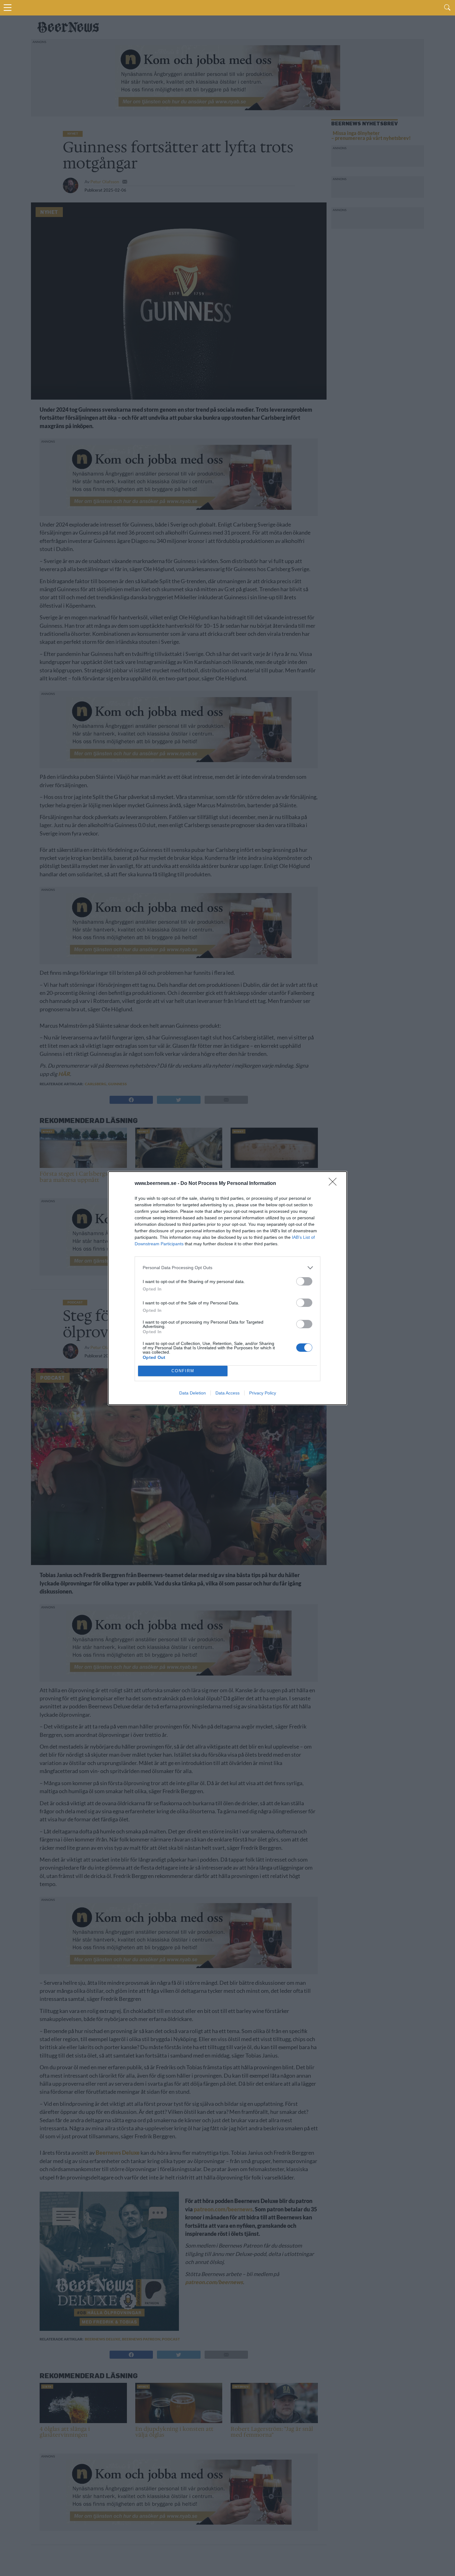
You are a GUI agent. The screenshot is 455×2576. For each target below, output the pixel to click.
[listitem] (227, 1268)
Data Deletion (193, 1393)
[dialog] (227, 1288)
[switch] (304, 1281)
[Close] (335, 1184)
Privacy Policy (263, 1393)
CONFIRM (183, 1371)
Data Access (227, 1393)
